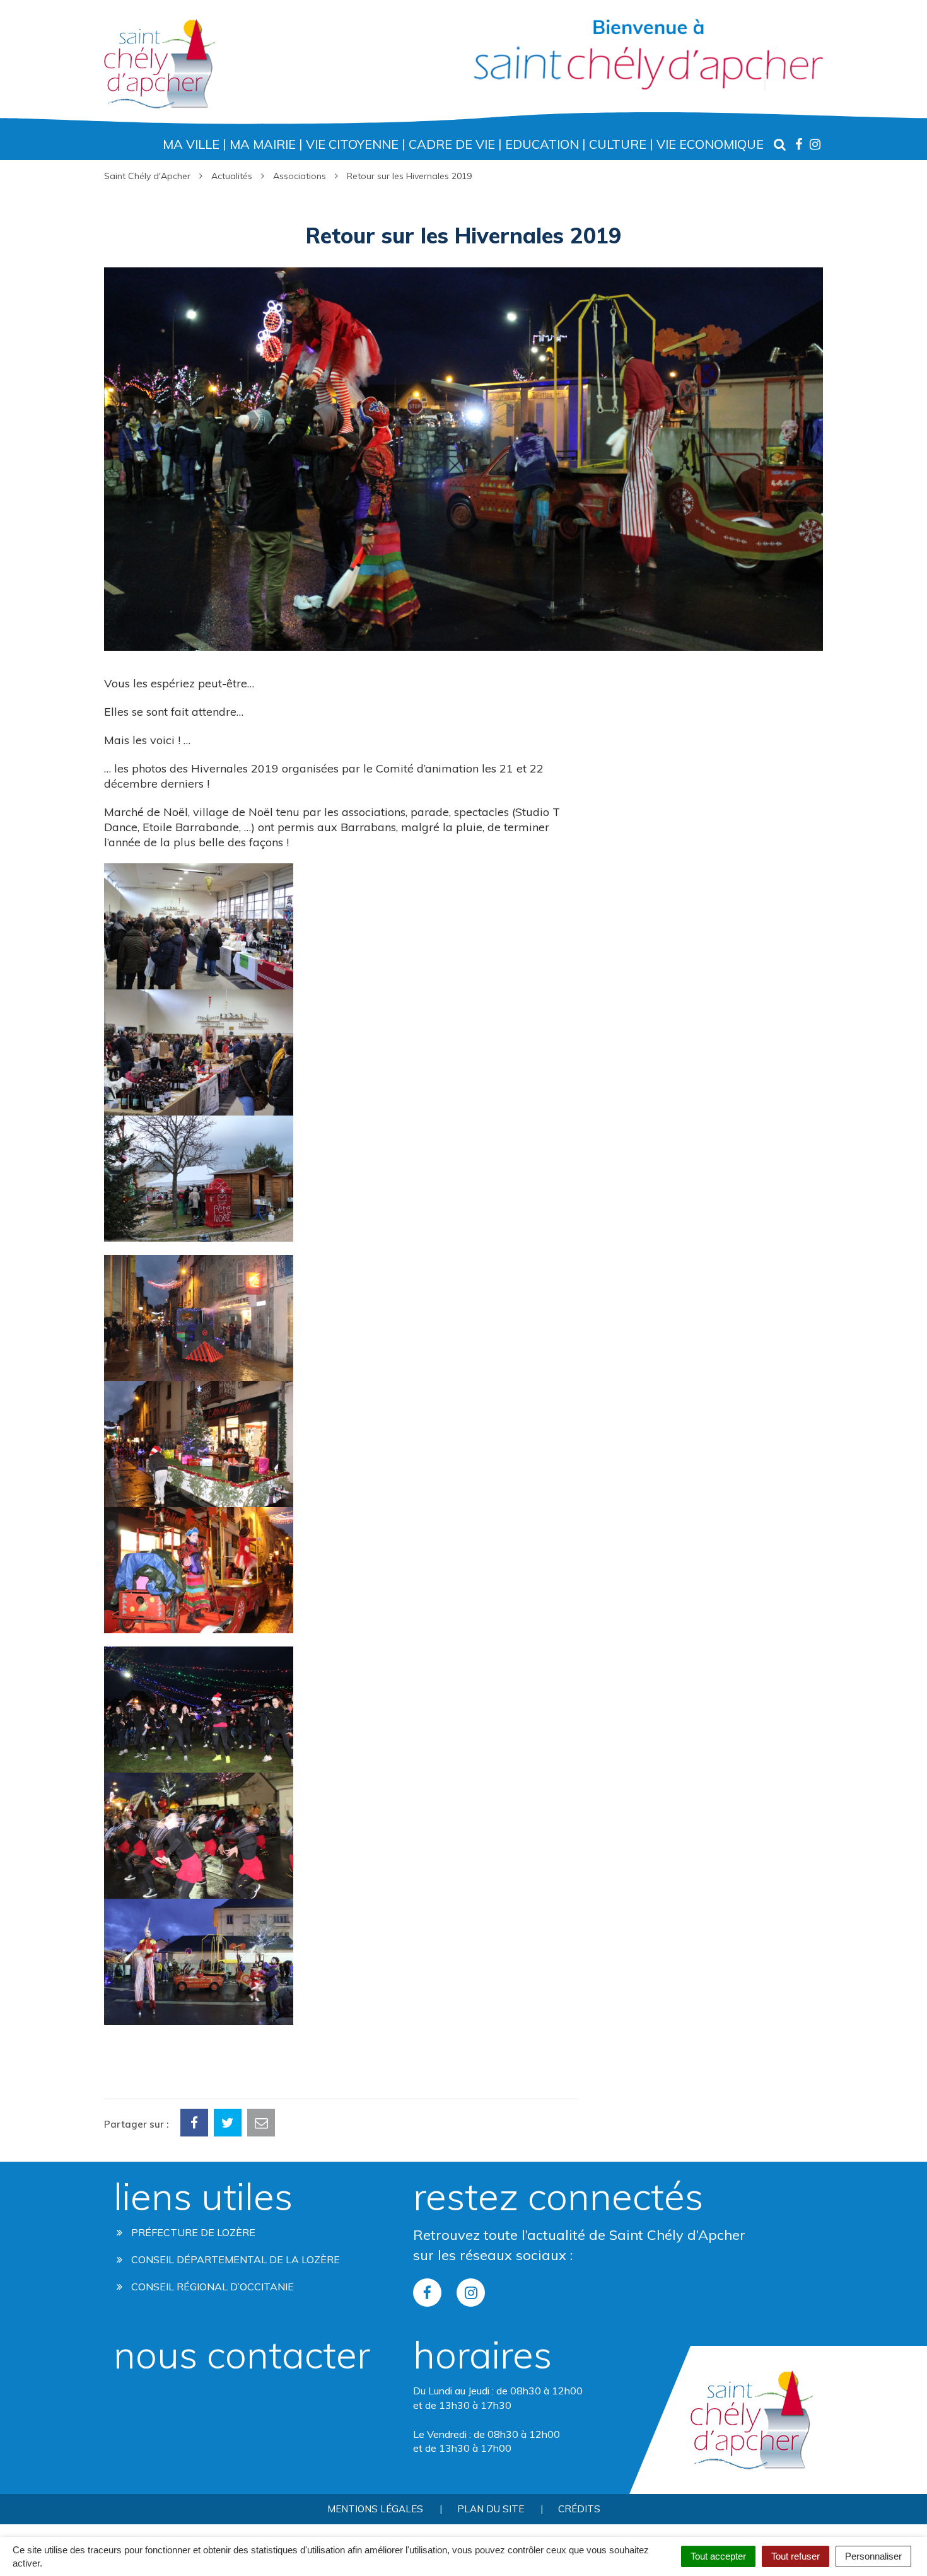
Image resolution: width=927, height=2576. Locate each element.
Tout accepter (718, 2556)
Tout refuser (796, 2556)
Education (542, 144)
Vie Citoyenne (352, 144)
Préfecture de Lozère (192, 2232)
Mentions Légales (375, 2509)
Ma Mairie (263, 144)
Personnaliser (873, 2556)
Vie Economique (710, 144)
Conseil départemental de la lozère (234, 2259)
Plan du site (491, 2509)
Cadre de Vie (452, 144)
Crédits (579, 2509)
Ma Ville (191, 144)
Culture (618, 144)
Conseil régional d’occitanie (211, 2287)
